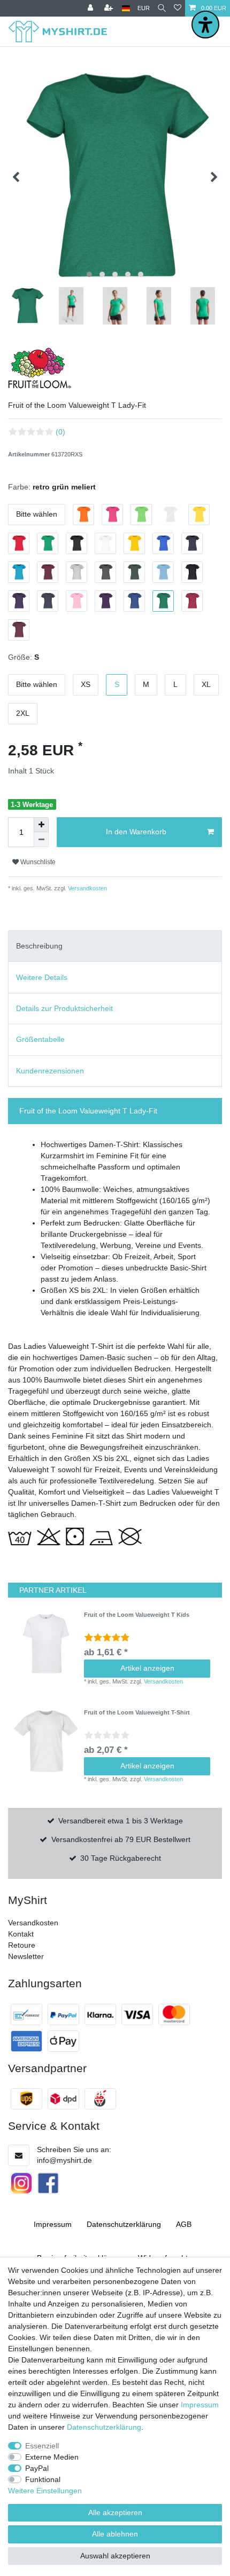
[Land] (126, 8)
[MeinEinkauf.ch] (100, 2099)
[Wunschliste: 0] (178, 8)
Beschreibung (39, 946)
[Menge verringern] (41, 840)
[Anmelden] (91, 8)
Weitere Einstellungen (45, 2491)
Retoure (22, 1945)
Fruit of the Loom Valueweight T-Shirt (137, 1712)
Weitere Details (42, 977)
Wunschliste (37, 862)
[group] (46, 1643)
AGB (184, 2224)
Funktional (43, 2479)
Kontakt (21, 1934)
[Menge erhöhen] (41, 825)
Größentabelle (40, 1039)
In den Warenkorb (136, 832)
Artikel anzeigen (147, 1668)
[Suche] (162, 8)
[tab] (115, 946)
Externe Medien (52, 2457)
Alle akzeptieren (115, 2512)
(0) (60, 432)
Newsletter (26, 1956)
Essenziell (42, 2446)
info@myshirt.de (64, 2160)
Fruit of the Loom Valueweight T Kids (137, 1615)
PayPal (37, 2468)
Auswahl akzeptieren (115, 2556)
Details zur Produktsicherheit (64, 1008)
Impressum (53, 2224)
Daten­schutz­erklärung (124, 2224)
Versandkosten (87, 888)
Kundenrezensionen (50, 1071)
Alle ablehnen (115, 2534)
